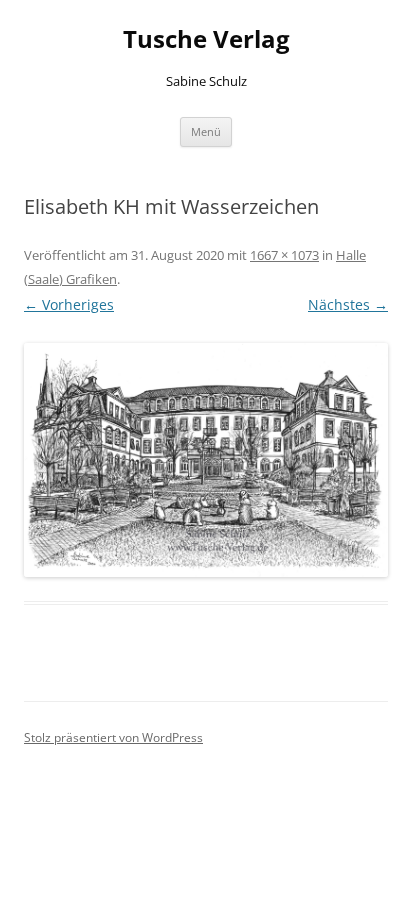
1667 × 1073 (284, 255)
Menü (206, 131)
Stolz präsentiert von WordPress (113, 737)
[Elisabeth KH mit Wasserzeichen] (206, 460)
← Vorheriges (69, 304)
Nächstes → (348, 304)
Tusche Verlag (206, 39)
